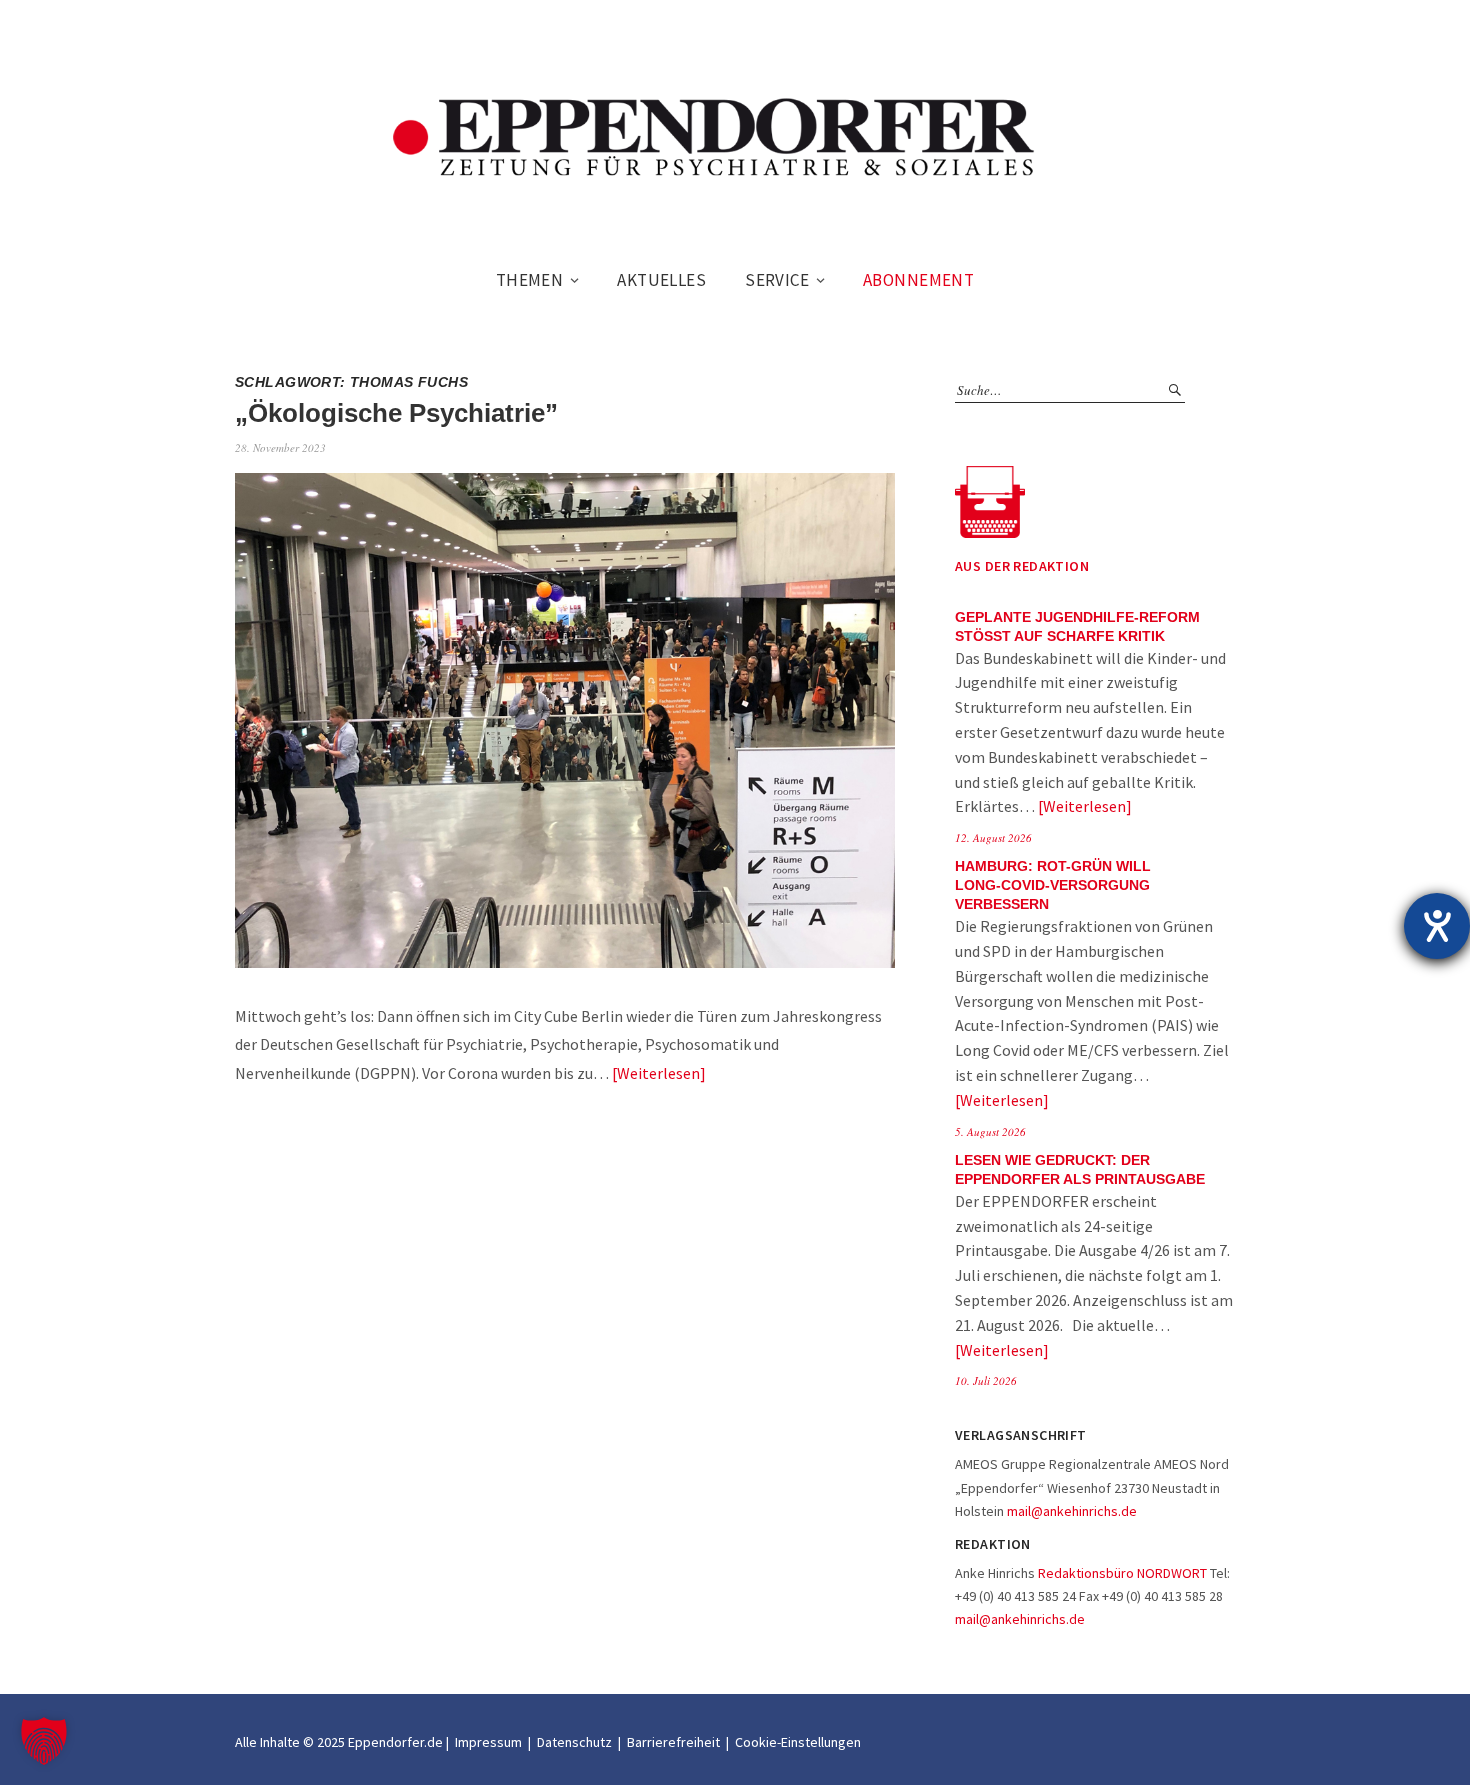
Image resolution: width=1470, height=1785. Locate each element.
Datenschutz (574, 1742)
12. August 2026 (993, 837)
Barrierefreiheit (673, 1742)
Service (777, 280)
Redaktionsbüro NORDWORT (1122, 1573)
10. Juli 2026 (986, 1380)
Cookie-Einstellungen (798, 1742)
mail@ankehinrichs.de (1072, 1511)
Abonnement (918, 280)
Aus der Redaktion (1022, 566)
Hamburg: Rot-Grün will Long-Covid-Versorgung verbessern (1053, 885)
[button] (44, 1741)
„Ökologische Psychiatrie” (396, 413)
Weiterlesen (658, 1073)
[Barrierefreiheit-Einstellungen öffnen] (1437, 926)
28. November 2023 (280, 447)
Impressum (488, 1742)
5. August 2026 (990, 1131)
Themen (530, 280)
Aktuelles (661, 280)
